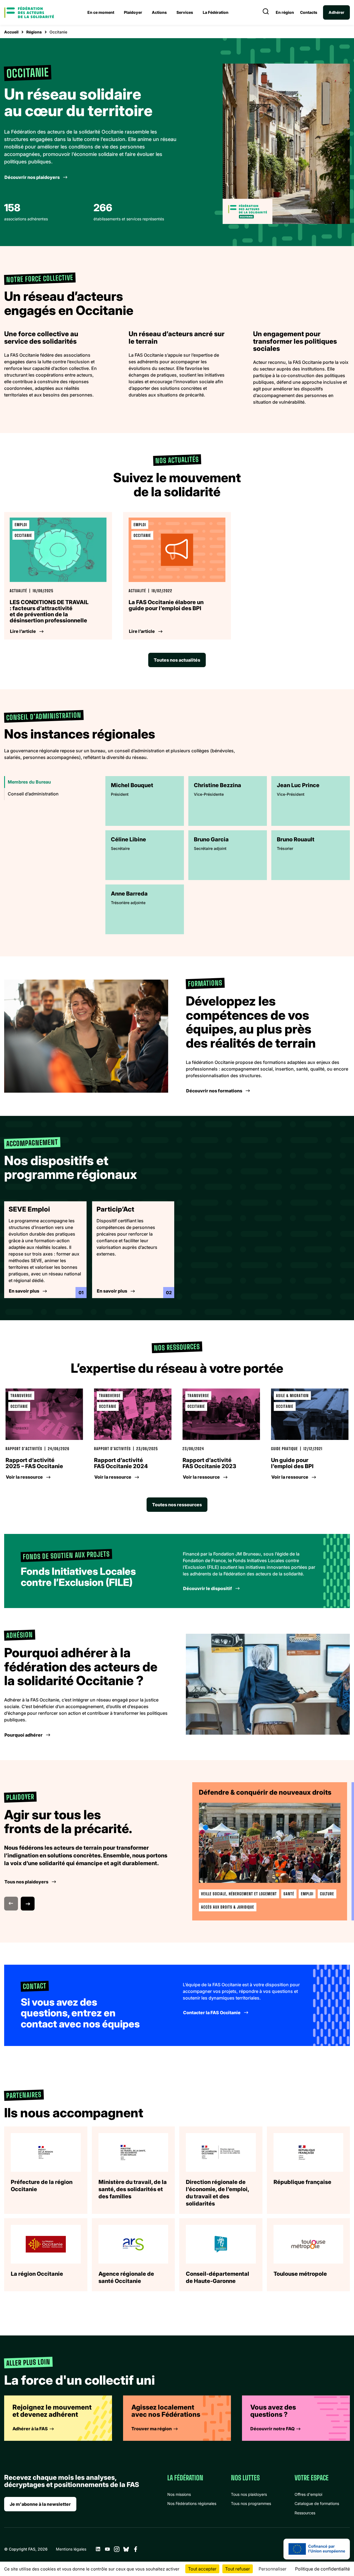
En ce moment (101, 12)
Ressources (305, 2513)
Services (185, 12)
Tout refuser (238, 2569)
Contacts (309, 12)
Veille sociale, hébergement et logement (239, 1894)
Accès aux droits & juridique (228, 1907)
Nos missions (179, 2494)
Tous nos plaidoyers (249, 2494)
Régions (34, 32)
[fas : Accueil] (29, 12)
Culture (327, 1894)
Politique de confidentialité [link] (322, 2569)
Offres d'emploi (308, 2494)
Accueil (11, 32)
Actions (159, 12)
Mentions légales (71, 2549)
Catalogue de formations (317, 2503)
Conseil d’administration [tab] (33, 794)
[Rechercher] (266, 12)
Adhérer (336, 12)
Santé (289, 1894)
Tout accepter (202, 2569)
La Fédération (216, 12)
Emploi (307, 1894)
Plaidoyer (133, 12)
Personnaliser (273, 2569)
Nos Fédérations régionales (192, 2503)
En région (285, 12)
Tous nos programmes (251, 2503)
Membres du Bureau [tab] (29, 782)
